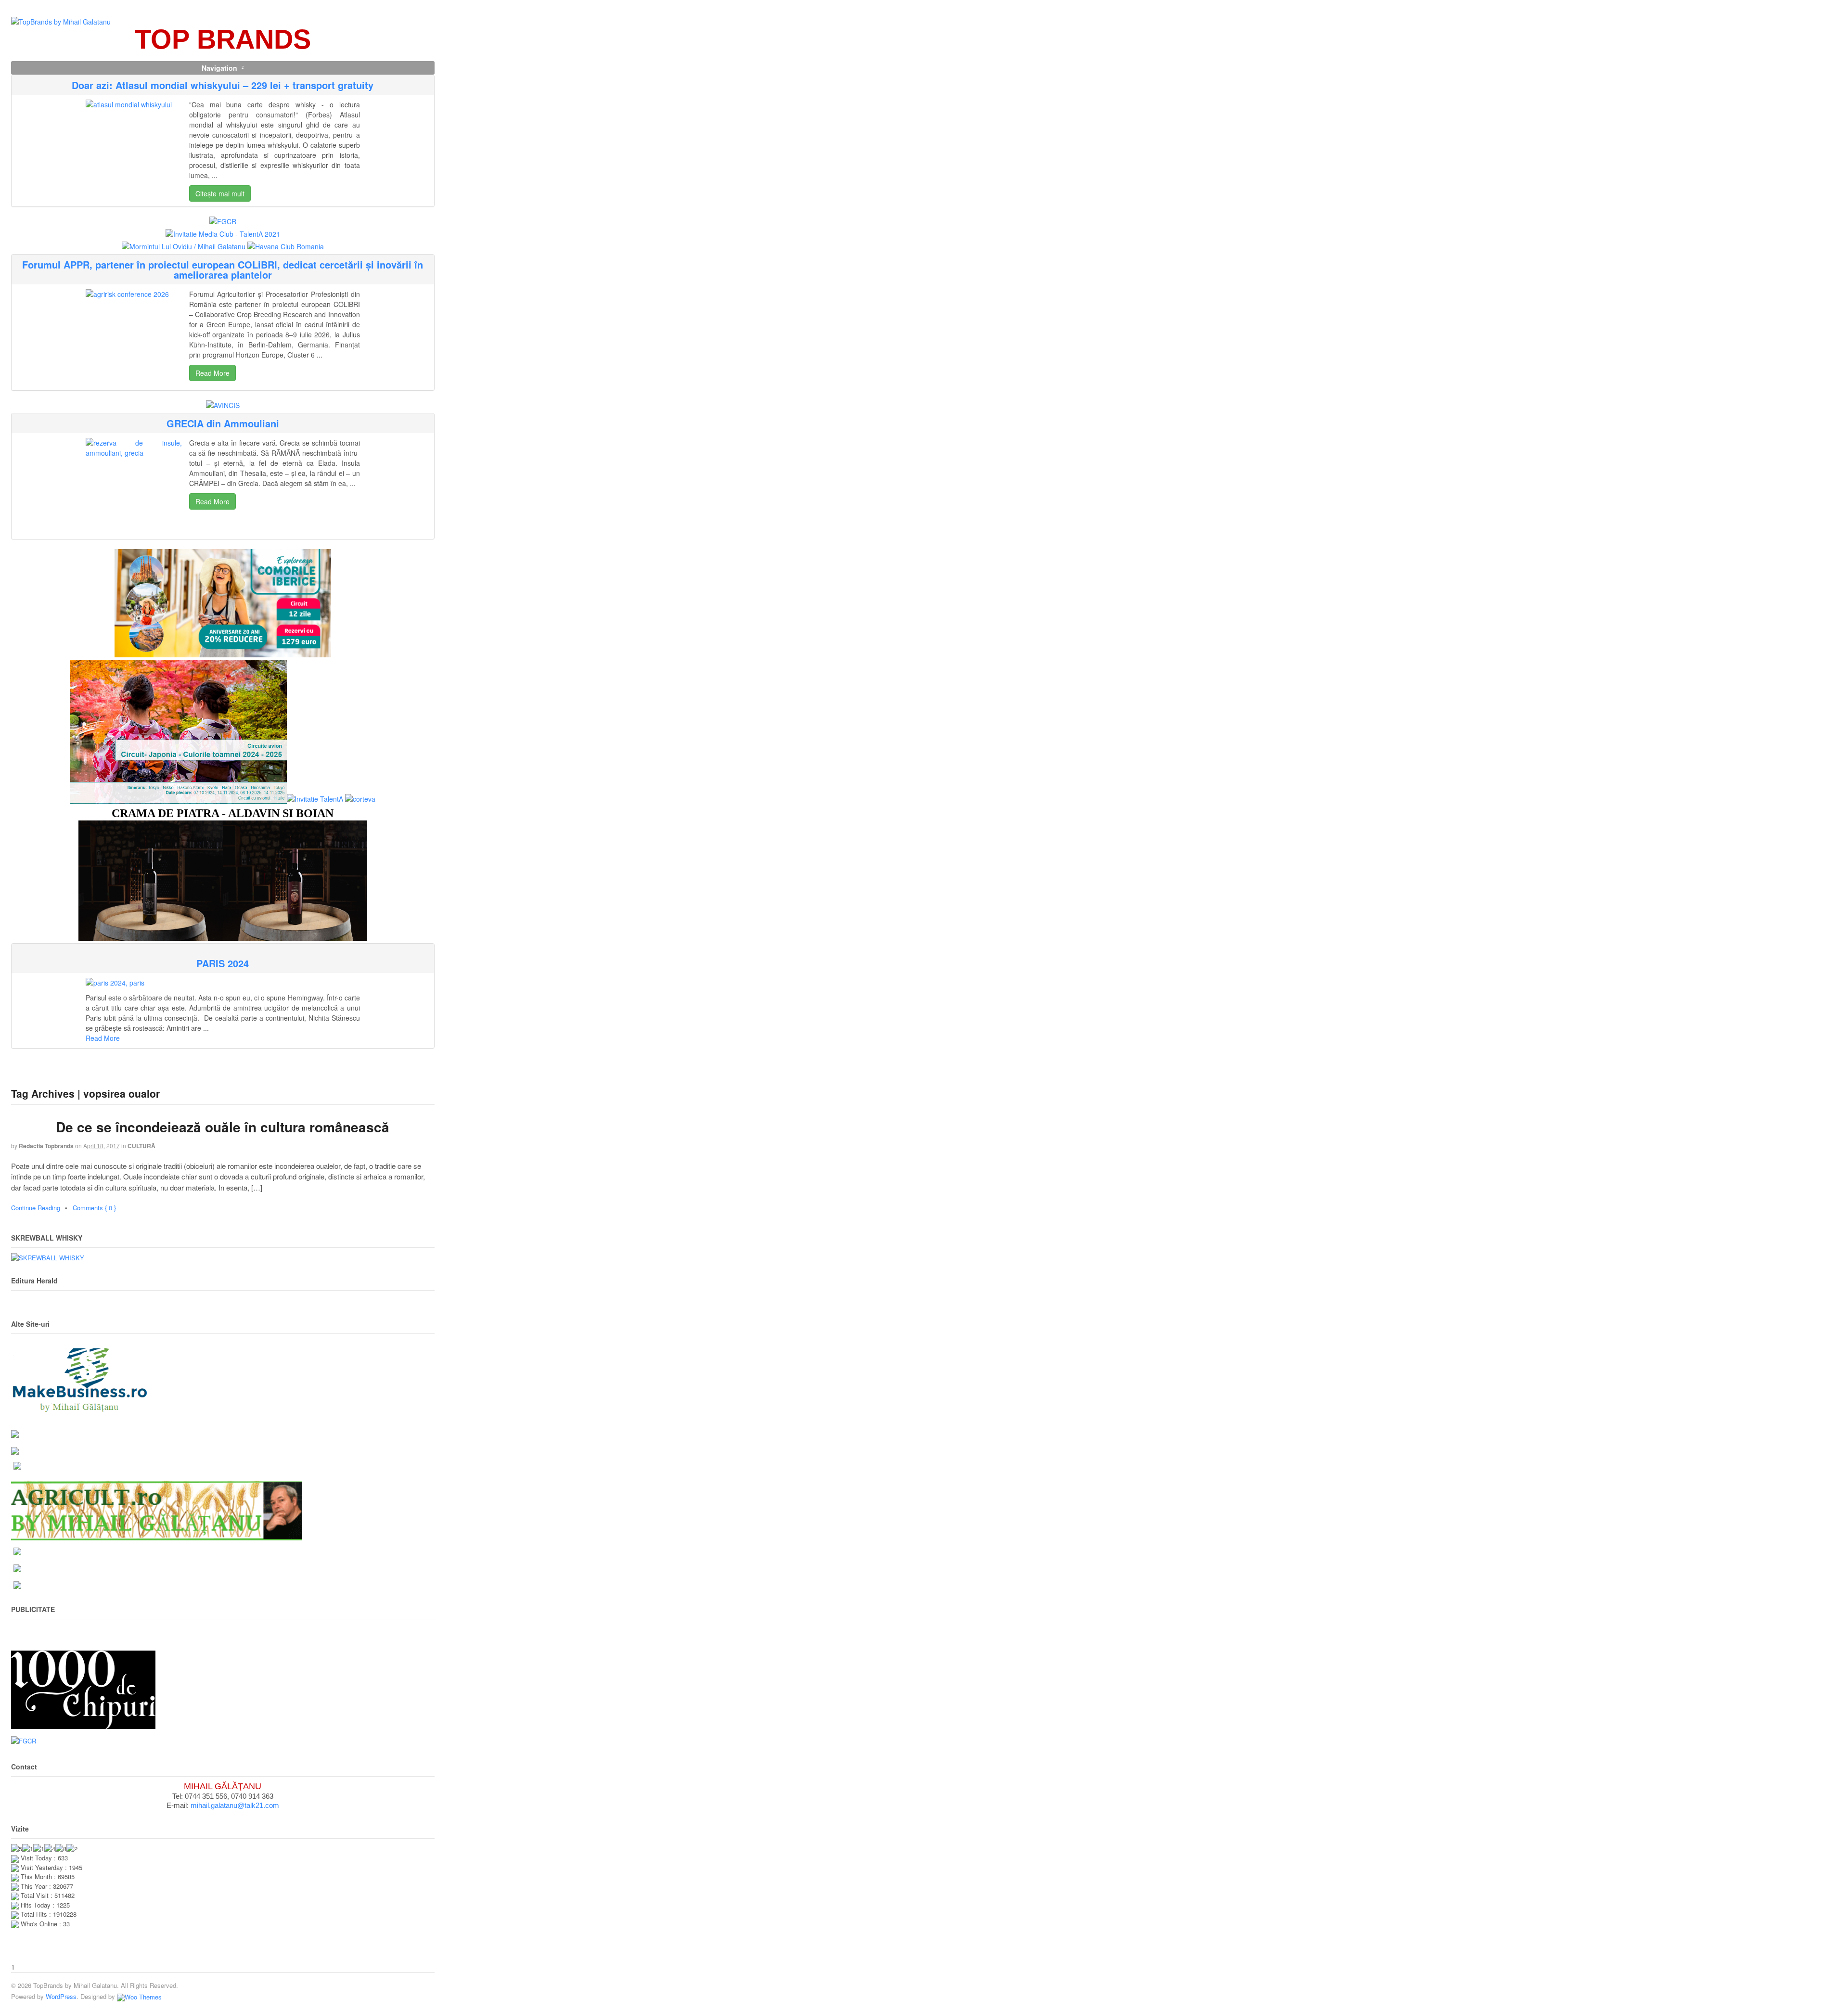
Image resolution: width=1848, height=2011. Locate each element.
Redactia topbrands (46, 1146)
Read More (212, 373)
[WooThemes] (139, 1996)
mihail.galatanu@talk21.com (235, 1805)
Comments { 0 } (94, 1208)
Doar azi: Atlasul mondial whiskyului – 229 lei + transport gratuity (223, 85)
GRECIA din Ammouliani (223, 423)
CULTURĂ (141, 1146)
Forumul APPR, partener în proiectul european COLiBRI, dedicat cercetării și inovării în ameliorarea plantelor (223, 269)
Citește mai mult (220, 193)
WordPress (61, 1996)
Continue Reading (36, 1208)
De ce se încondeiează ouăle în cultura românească (223, 1127)
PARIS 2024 (223, 963)
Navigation (219, 68)
